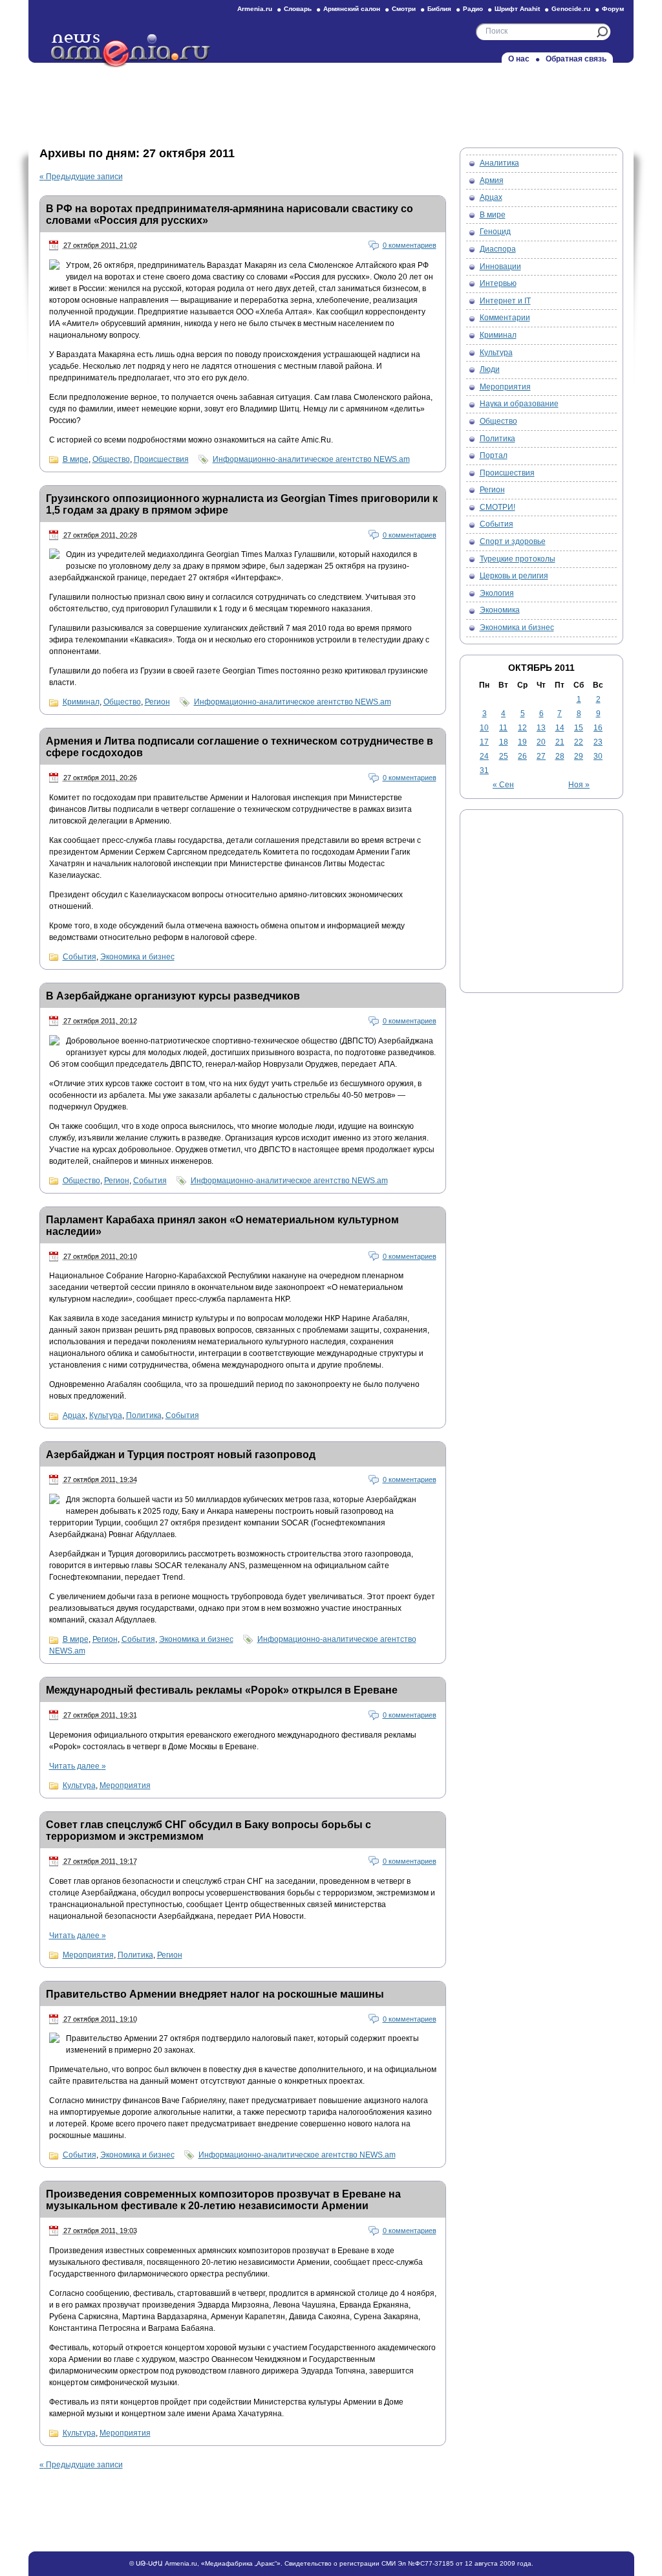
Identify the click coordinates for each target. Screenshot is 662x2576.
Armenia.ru (255, 9)
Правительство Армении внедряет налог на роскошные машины (215, 1994)
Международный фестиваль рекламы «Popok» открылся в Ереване (222, 1690)
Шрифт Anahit (517, 9)
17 (484, 742)
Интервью (498, 283)
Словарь (298, 9)
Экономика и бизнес (137, 957)
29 (579, 756)
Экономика (500, 610)
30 (598, 756)
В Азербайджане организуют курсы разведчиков (173, 996)
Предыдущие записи (81, 177)
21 (560, 742)
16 (598, 728)
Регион (157, 702)
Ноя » (579, 785)
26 (522, 756)
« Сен (503, 785)
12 (522, 728)
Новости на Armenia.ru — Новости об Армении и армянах (131, 51)
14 (560, 728)
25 (504, 756)
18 (504, 742)
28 (560, 756)
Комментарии (505, 318)
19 (522, 742)
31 (484, 770)
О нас (519, 59)
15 (579, 728)
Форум (613, 9)
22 (579, 742)
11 (503, 728)
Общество (111, 459)
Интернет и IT (505, 301)
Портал (494, 455)
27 (541, 756)
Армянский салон (352, 9)
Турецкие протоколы (518, 559)
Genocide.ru (571, 9)
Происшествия (161, 459)
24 (484, 756)
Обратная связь (576, 59)
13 (541, 728)
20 (541, 742)
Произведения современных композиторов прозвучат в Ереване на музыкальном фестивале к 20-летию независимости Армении (223, 2200)
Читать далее (78, 1766)
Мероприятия (125, 1785)
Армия (492, 180)
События (80, 957)
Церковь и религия (514, 576)
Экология (497, 593)
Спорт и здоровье (513, 541)
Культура (106, 1415)
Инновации (500, 267)
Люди (490, 369)
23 (598, 742)
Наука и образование (519, 404)
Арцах (74, 1415)
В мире (76, 459)
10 (484, 728)
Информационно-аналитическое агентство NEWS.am (311, 459)
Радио (473, 9)
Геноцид (495, 232)
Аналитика (499, 163)
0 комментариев (410, 245)
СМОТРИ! (497, 507)
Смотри (404, 9)
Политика (144, 1415)
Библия (439, 9)
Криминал (81, 702)
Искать (602, 32)
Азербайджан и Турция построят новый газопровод (181, 1455)
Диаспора (498, 249)
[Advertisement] (331, 102)
